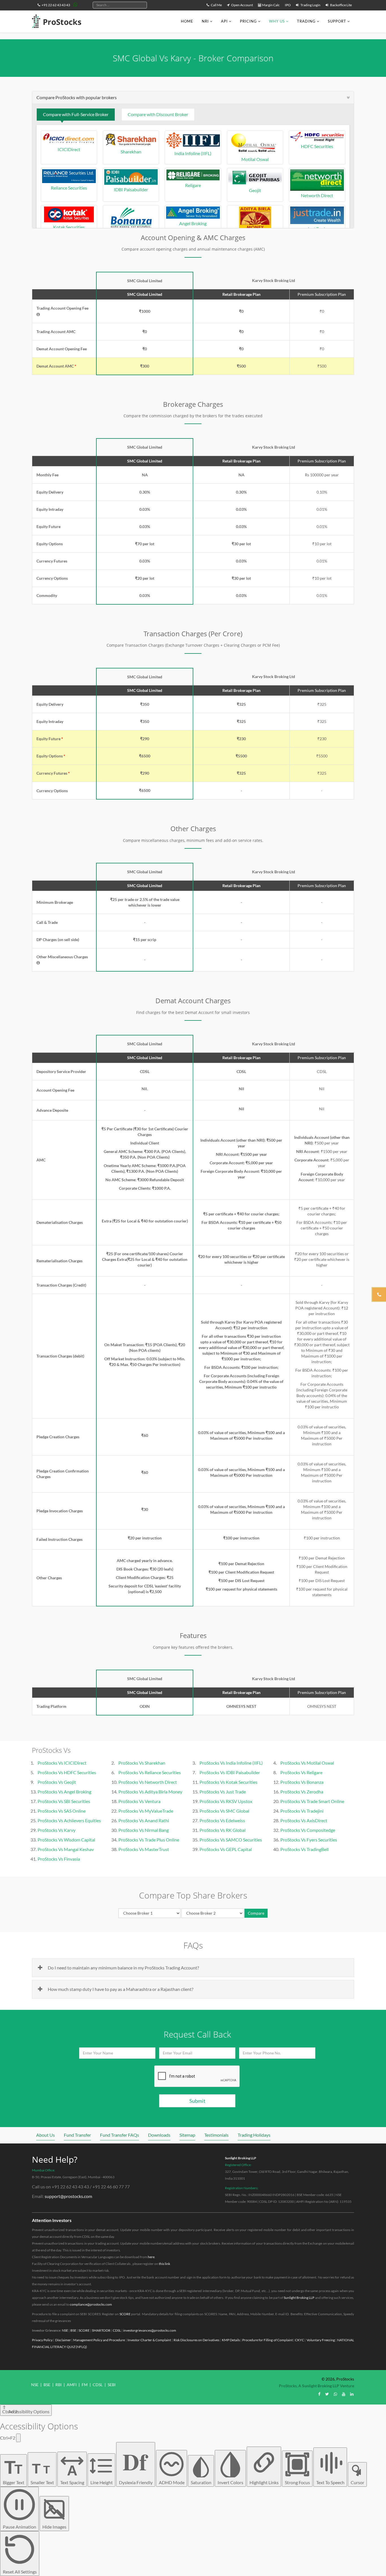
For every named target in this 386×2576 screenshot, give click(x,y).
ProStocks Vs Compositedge (308, 1830)
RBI (58, 2385)
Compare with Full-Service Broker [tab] (76, 114)
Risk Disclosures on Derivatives (197, 2340)
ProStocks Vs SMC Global (224, 1811)
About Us (45, 2135)
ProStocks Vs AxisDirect (304, 1820)
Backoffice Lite (341, 5)
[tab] (193, 97)
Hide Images (54, 2527)
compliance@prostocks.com (91, 2304)
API (224, 21)
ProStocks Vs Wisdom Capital (66, 1840)
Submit (197, 2101)
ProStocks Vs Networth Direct (148, 1782)
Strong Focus (297, 2482)
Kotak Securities (69, 227)
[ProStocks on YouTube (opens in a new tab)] (344, 2394)
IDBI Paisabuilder (131, 189)
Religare (193, 185)
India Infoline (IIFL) (193, 153)
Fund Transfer (77, 2135)
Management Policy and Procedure (99, 2340)
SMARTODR (101, 2330)
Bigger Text (14, 2471)
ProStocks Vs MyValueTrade (146, 1811)
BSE (73, 2330)
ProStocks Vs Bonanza (302, 1782)
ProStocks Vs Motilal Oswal (307, 1763)
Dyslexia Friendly (136, 2465)
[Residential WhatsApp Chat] (75, 4)
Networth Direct (317, 195)
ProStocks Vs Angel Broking (64, 1792)
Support (337, 21)
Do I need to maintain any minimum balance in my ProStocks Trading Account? (123, 1968)
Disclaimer (63, 2340)
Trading (306, 21)
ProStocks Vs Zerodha (302, 1792)
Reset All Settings (20, 2572)
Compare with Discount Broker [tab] (158, 114)
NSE (65, 2330)
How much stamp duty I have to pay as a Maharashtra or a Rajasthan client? (121, 1989)
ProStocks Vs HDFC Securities (67, 1772)
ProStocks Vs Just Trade (223, 1792)
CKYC (300, 2340)
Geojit (255, 190)
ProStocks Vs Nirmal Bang (144, 1830)
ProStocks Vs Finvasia (59, 1859)
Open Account (242, 5)
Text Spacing (72, 2474)
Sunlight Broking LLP (241, 2158)
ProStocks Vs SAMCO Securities (231, 1840)
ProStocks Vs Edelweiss (222, 1820)
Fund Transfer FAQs (120, 2135)
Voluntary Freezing (321, 2340)
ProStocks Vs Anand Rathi (144, 1820)
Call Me (216, 5)
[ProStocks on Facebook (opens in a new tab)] (319, 2394)
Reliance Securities (69, 188)
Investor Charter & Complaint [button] (149, 2340)
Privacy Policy (42, 2340)
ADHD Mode (172, 2482)
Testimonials (216, 2135)
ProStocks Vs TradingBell (304, 1849)
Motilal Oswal (255, 159)
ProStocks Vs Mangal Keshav (66, 1849)
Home (187, 21)
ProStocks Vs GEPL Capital (226, 1849)
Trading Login (310, 5)
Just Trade (317, 229)
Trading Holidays (254, 2135)
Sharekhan (131, 152)
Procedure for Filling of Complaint (267, 2340)
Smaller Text (42, 2473)
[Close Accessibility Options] (18, 2438)
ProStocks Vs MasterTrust (144, 1849)
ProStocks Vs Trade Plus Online (149, 1840)
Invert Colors (230, 2482)
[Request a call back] (379, 1294)
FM (85, 2385)
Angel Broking (193, 223)
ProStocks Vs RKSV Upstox (226, 1801)
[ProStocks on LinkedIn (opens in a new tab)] (352, 2394)
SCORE (125, 2314)
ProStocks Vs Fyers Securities (309, 1840)
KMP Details (231, 2340)
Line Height (102, 2482)
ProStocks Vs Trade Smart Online (312, 1801)
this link (164, 2264)
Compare (256, 1913)
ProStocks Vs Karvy (57, 1830)
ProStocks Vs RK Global (223, 1830)
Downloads (159, 2135)
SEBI (112, 2385)
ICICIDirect (69, 149)
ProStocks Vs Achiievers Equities (69, 1820)
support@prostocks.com (68, 2196)
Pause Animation (19, 2527)
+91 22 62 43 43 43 (56, 5)
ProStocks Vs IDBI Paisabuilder (230, 1772)
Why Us (277, 21)
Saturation (201, 2482)
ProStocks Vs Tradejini (302, 1811)
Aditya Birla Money (255, 234)
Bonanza (131, 234)
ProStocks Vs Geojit (57, 1782)
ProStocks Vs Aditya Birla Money (150, 1792)
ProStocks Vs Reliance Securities (150, 1772)
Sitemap (187, 2135)
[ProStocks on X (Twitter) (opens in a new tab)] (327, 2394)
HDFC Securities (317, 146)
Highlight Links (264, 2482)
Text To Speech (330, 2482)
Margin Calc (271, 5)
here (151, 2257)
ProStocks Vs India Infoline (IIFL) (231, 1763)
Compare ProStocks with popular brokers (77, 97)
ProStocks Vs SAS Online (62, 1811)
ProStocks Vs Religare (301, 1772)
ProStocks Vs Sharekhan (142, 1763)
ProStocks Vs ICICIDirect (62, 1763)
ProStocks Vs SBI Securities (64, 1801)
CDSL (117, 2330)
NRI (205, 21)
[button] (38, 314)
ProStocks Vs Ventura (139, 1801)
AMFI (72, 2385)
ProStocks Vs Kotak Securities (228, 1782)
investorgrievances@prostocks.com (150, 2330)
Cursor (357, 2482)
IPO (288, 5)
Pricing (248, 21)
